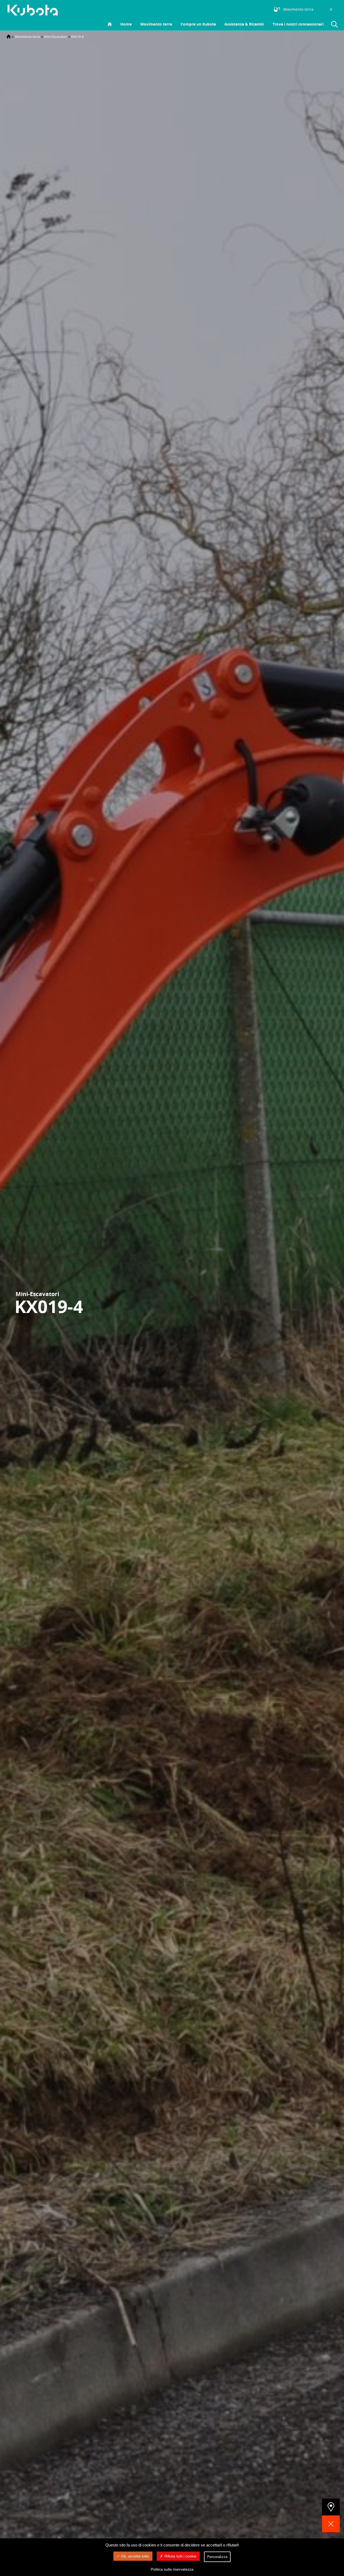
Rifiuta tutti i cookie (180, 2556)
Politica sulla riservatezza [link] (172, 2569)
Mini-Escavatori (56, 37)
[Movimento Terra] (35, 10)
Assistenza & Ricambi (244, 24)
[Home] (9, 37)
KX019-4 (77, 37)
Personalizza (217, 2557)
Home (126, 24)
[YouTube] (257, 9)
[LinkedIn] (241, 9)
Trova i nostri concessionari (298, 24)
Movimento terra (156, 24)
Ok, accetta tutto (135, 2556)
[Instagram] (233, 9)
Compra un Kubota (198, 24)
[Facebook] (249, 9)
